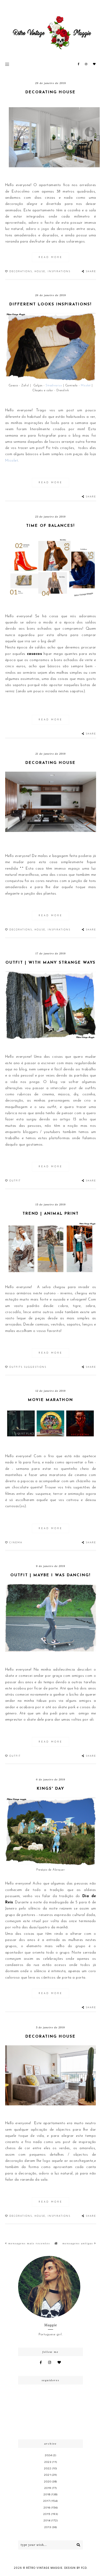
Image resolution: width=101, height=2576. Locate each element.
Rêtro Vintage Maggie (44, 2568)
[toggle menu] (7, 64)
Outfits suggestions (28, 1367)
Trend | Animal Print (51, 1214)
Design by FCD (75, 2568)
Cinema (16, 1543)
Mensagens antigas (78, 2243)
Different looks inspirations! (51, 305)
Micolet (86, 386)
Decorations (21, 272)
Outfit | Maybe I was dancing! (51, 1575)
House (40, 272)
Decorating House (51, 92)
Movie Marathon (51, 1400)
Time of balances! (51, 526)
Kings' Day (51, 1789)
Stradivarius (54, 386)
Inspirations (59, 272)
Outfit (15, 1181)
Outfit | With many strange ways (51, 963)
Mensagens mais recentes (28, 2243)
